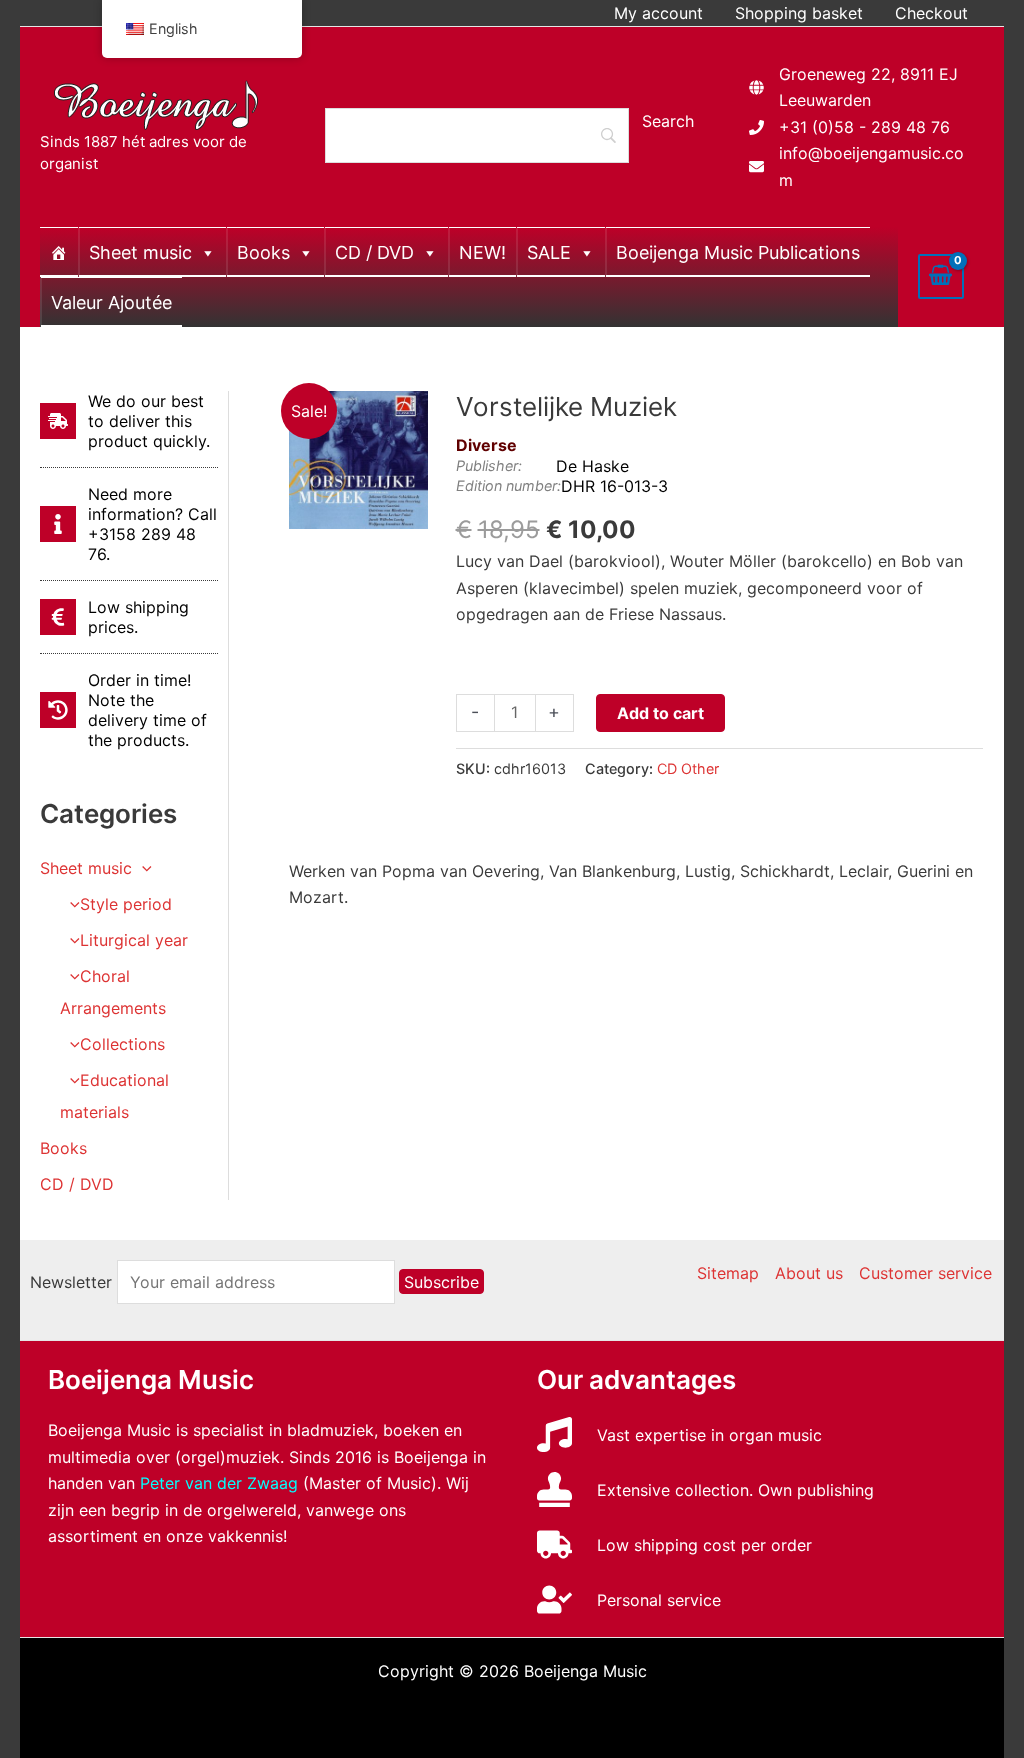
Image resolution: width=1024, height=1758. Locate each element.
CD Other (688, 768)
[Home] (59, 252)
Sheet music (140, 252)
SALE (549, 252)
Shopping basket (799, 13)
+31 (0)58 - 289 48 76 (864, 127)
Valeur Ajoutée (111, 302)
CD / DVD (374, 252)
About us (809, 1273)
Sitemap (728, 1273)
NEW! (482, 252)
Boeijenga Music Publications (738, 252)
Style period (126, 904)
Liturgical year (134, 940)
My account (658, 13)
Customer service (925, 1273)
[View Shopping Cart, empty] (941, 276)
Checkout (931, 13)
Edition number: (508, 485)
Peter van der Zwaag (219, 1483)
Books (263, 252)
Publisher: (489, 465)
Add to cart (660, 713)
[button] (142, 868)
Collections (122, 1044)
